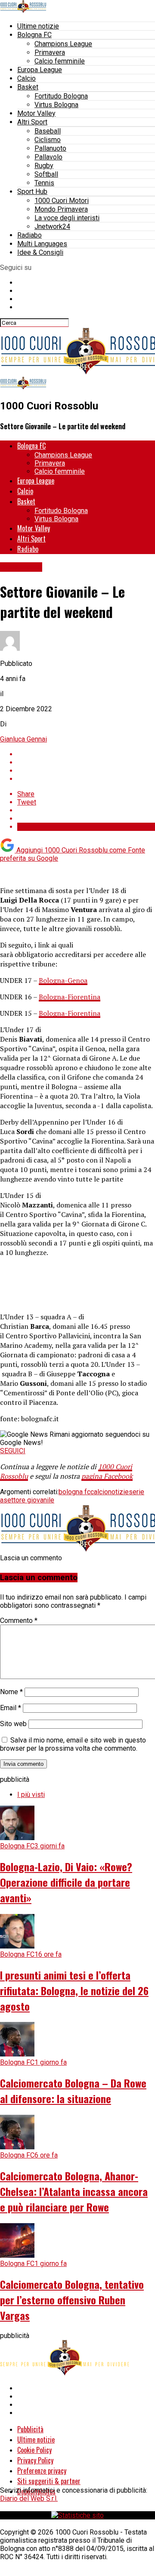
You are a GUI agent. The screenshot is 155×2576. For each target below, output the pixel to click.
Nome (11, 1692)
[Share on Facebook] (86, 754)
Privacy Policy (35, 2460)
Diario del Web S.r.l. (29, 2498)
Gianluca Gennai (23, 739)
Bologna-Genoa (63, 980)
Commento (19, 1621)
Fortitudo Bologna (61, 96)
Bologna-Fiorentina (70, 997)
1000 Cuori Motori (62, 201)
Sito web (13, 1724)
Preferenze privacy (42, 2471)
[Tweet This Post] (86, 762)
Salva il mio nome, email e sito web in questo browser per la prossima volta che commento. (73, 1744)
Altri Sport (32, 122)
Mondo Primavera (61, 209)
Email (11, 1708)
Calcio (26, 78)
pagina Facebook (107, 1476)
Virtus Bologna (56, 105)
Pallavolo (48, 157)
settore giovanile (29, 1500)
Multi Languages (42, 244)
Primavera (50, 52)
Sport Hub (32, 192)
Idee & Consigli (40, 252)
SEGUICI (13, 1451)
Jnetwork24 (52, 227)
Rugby (44, 166)
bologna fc (74, 1492)
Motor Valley (36, 113)
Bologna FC (34, 35)
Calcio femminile (60, 61)
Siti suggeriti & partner (49, 2481)
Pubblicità (30, 2429)
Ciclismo (48, 140)
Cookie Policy (34, 2450)
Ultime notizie (38, 26)
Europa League (40, 70)
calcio (99, 1492)
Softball (46, 174)
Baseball (48, 131)
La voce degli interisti (67, 218)
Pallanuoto (50, 148)
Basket (28, 87)
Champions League (63, 44)
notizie (118, 1492)
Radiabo (29, 235)
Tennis (44, 183)
